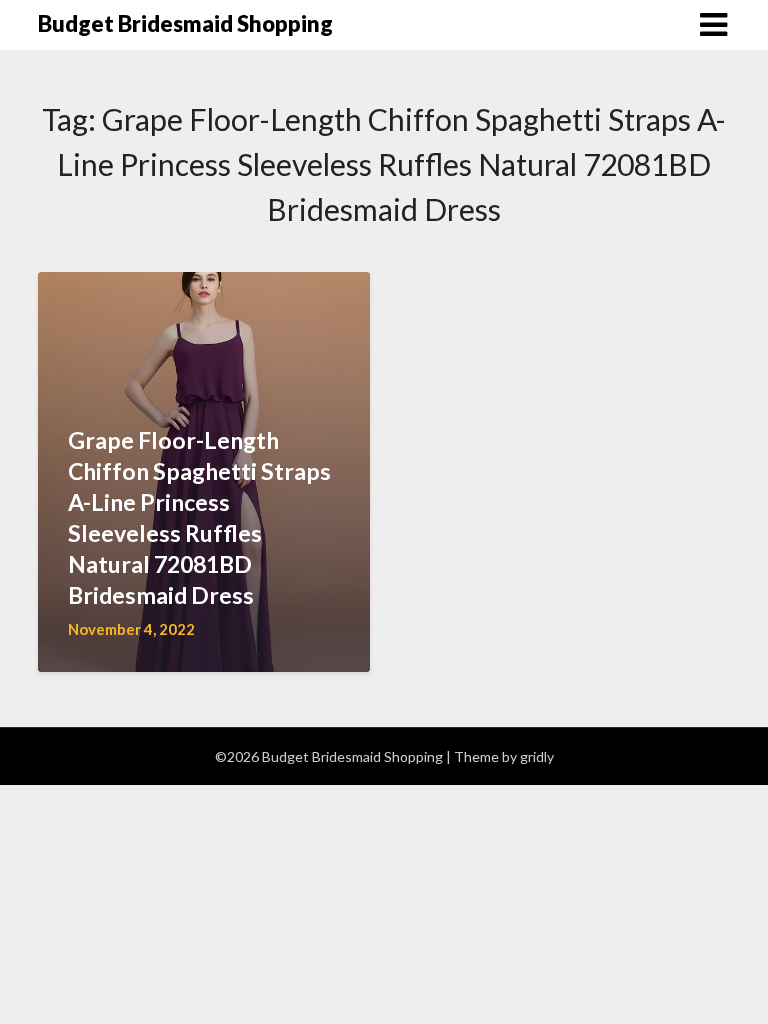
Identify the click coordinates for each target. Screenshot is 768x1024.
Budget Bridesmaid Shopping (185, 23)
